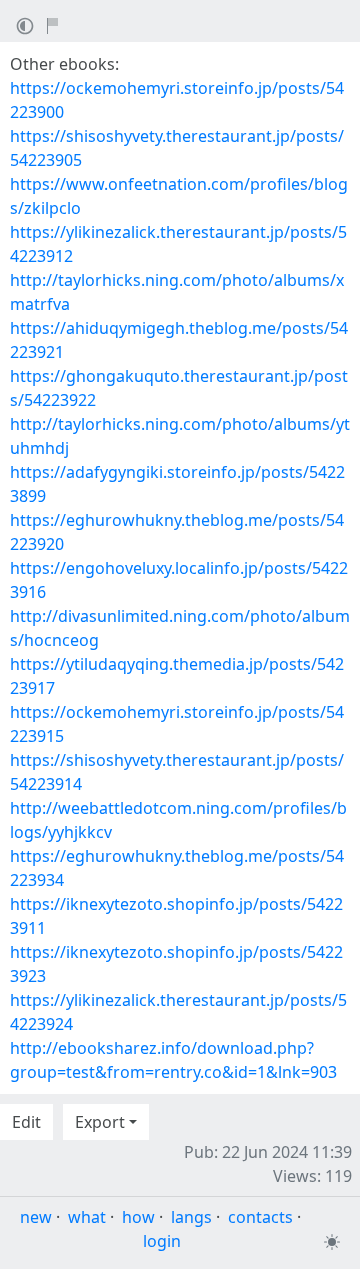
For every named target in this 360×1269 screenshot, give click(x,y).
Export (100, 1122)
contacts (260, 1217)
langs (191, 1217)
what (87, 1217)
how (138, 1217)
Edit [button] (26, 1122)
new (36, 1217)
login (162, 1241)
